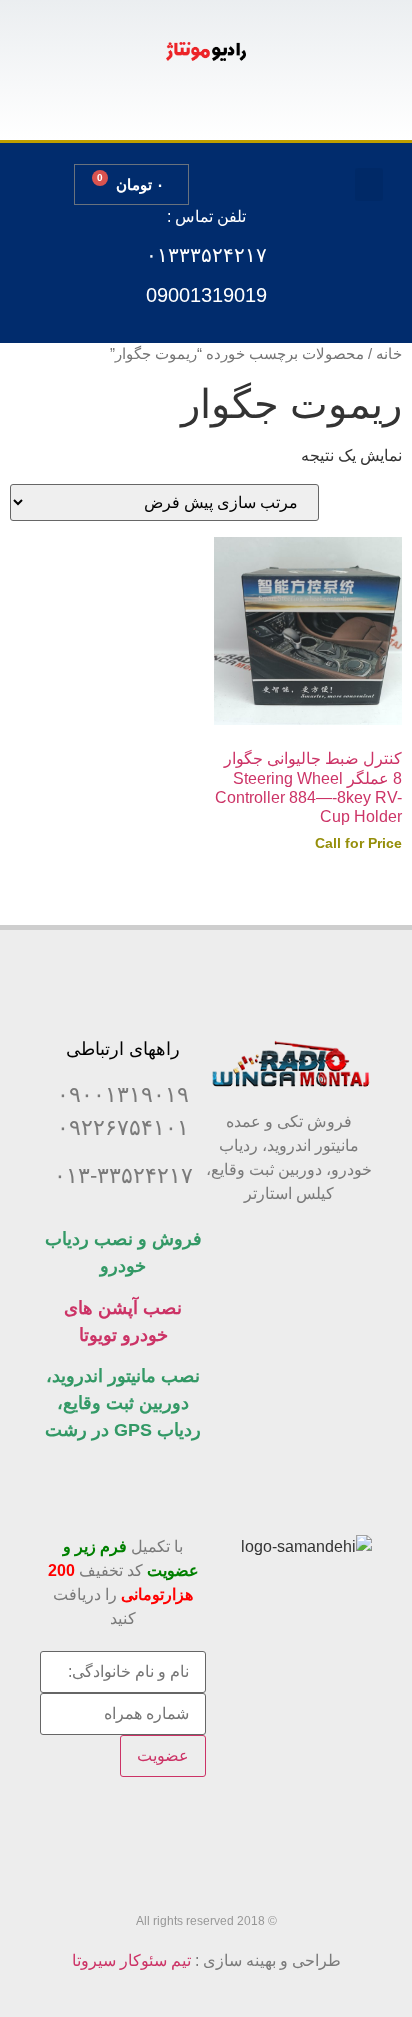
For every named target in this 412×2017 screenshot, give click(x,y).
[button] (369, 184)
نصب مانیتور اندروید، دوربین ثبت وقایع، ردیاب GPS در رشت (123, 1403)
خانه (389, 354)
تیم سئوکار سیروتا (131, 1960)
